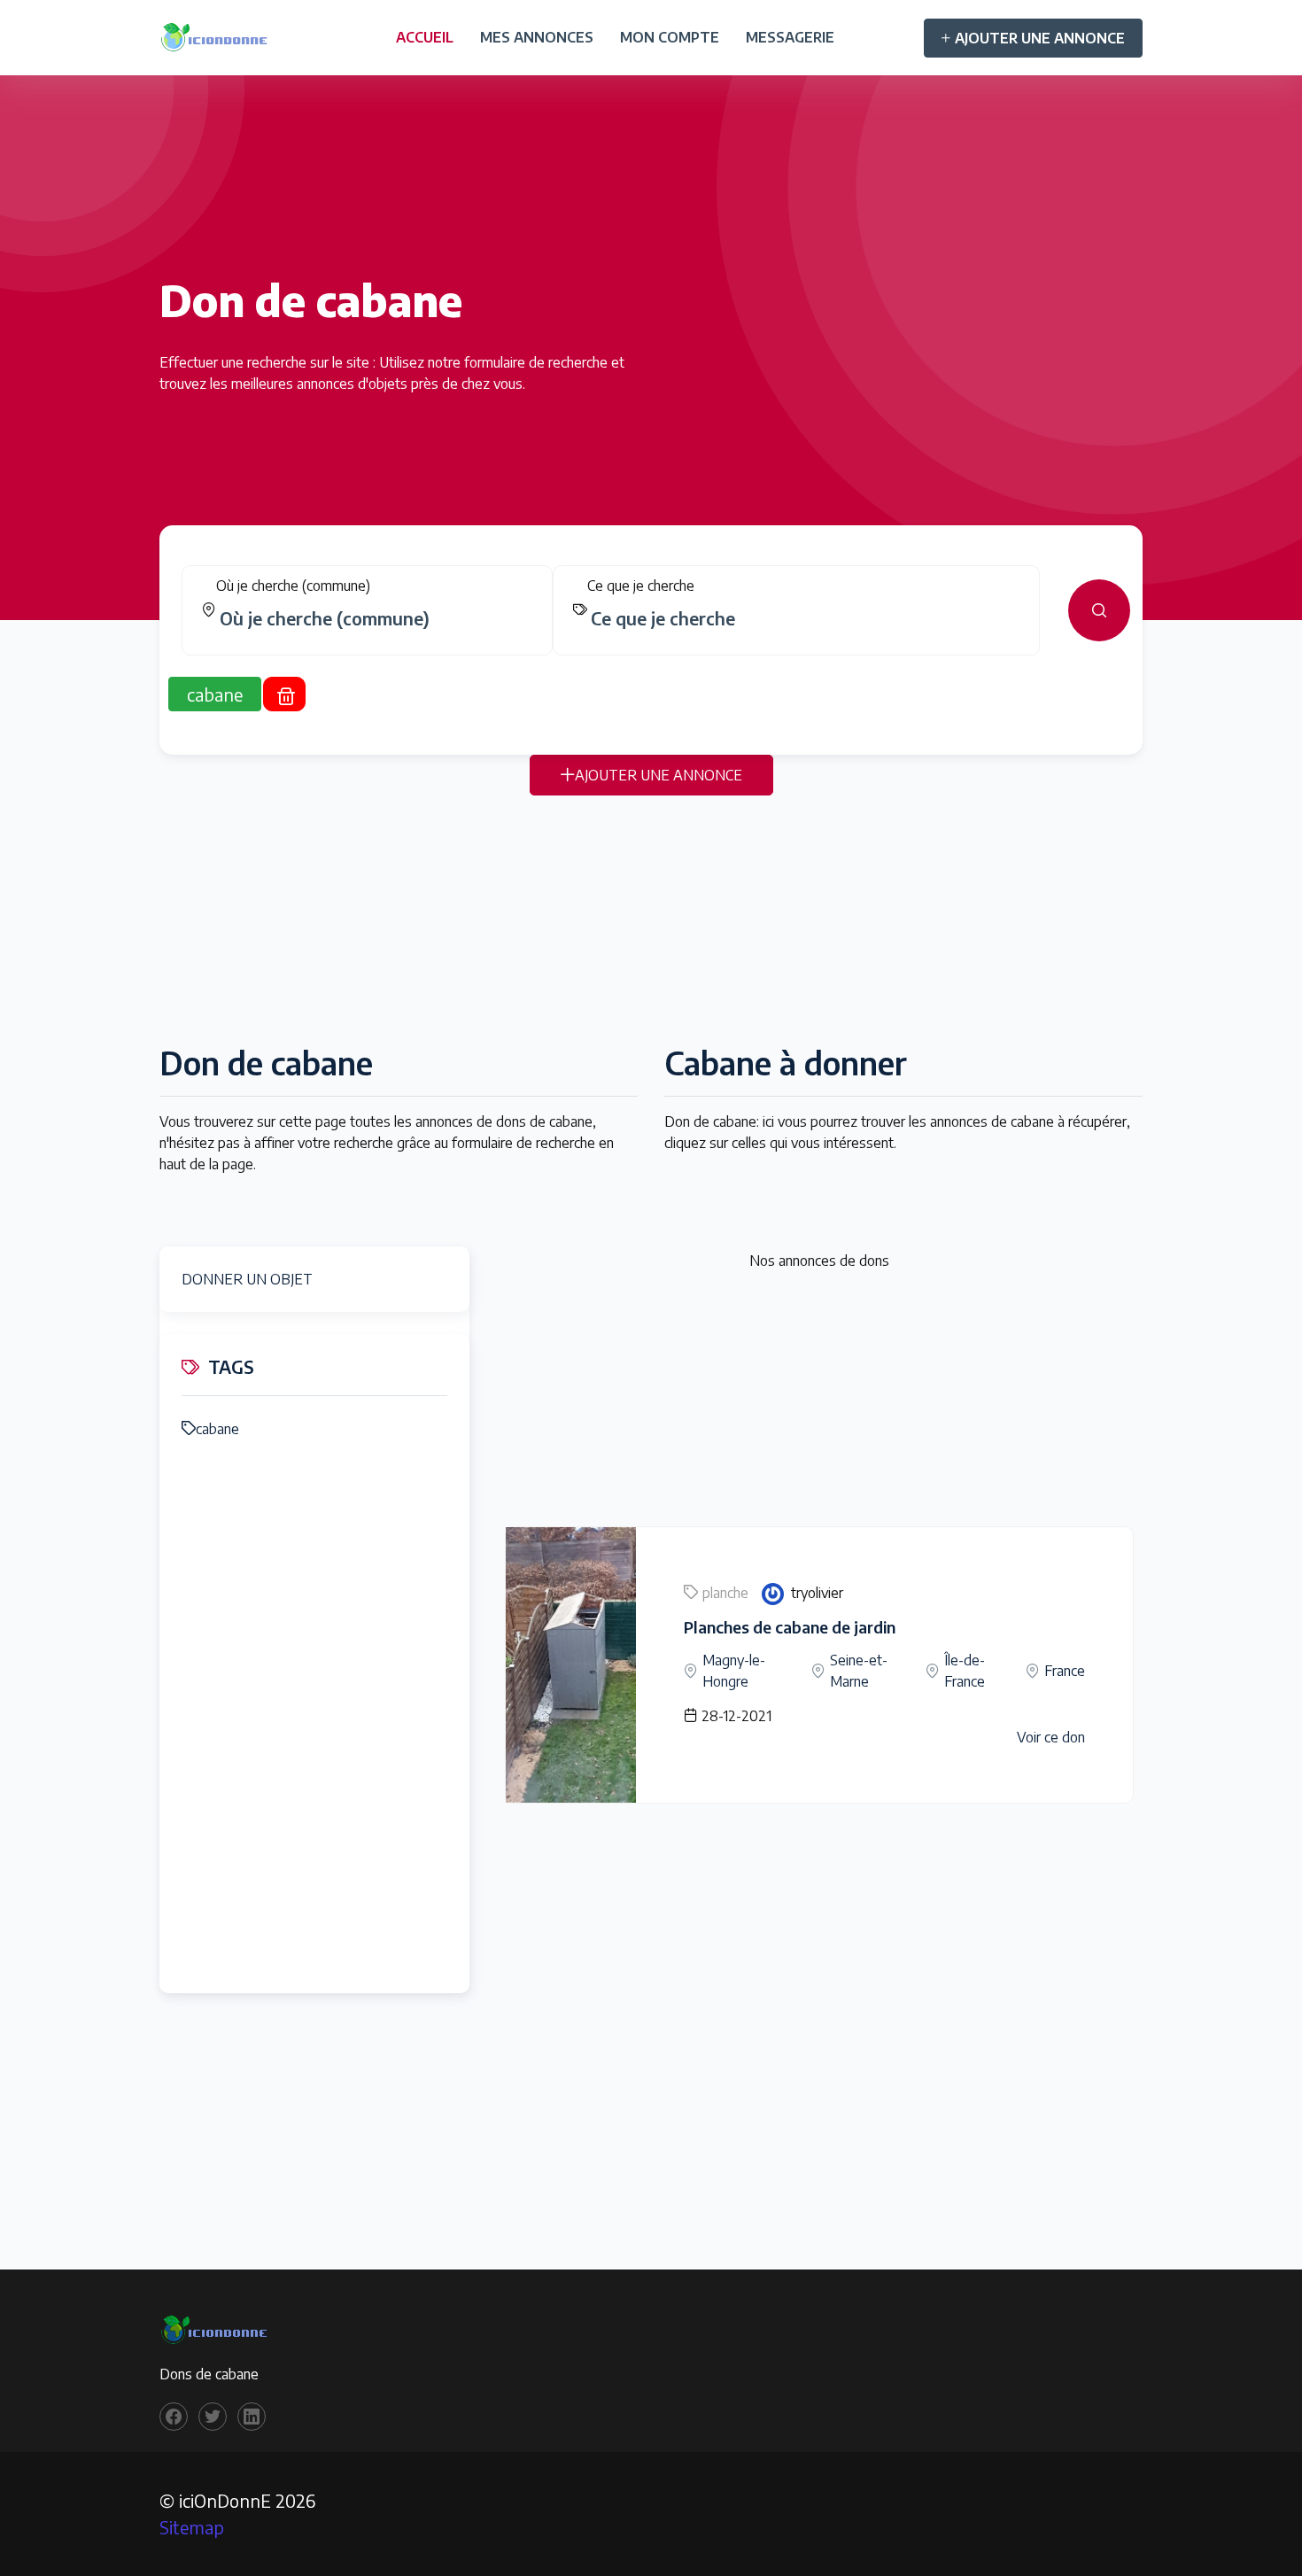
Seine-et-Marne (859, 1671)
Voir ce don (1051, 1737)
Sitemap (192, 2527)
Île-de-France (965, 1671)
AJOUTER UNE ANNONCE (1040, 38)
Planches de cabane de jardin (790, 1627)
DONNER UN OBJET (247, 1279)
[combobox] (374, 618)
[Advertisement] (651, 919)
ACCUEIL (425, 37)
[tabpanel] (651, 610)
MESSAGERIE (790, 37)
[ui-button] (1099, 610)
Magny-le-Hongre (734, 1671)
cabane (217, 1429)
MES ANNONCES (537, 37)
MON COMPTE (670, 37)
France (1065, 1671)
